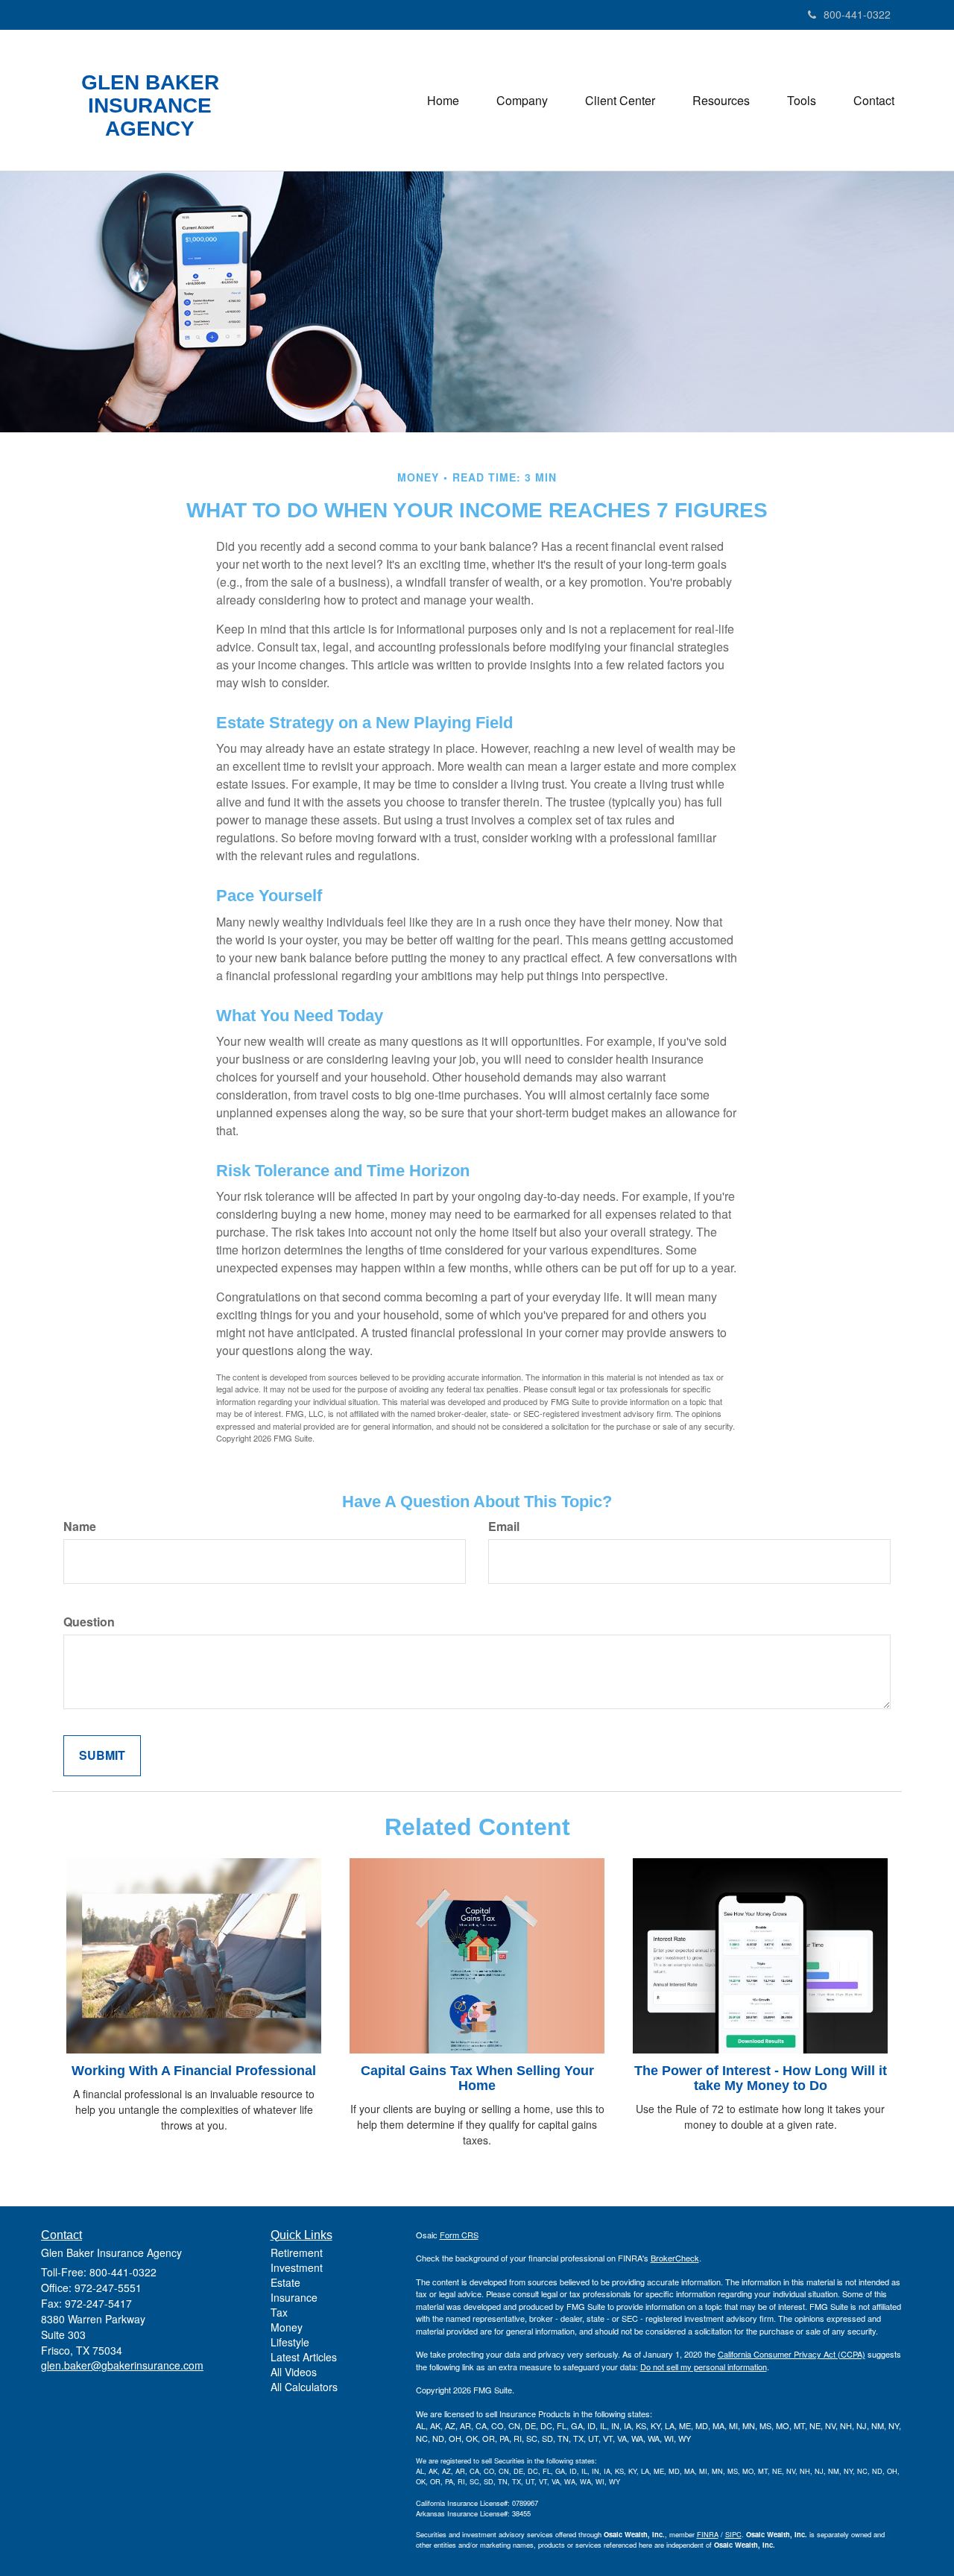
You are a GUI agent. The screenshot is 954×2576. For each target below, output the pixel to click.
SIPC (733, 2534)
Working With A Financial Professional (194, 2071)
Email (504, 1527)
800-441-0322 (857, 14)
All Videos (294, 2372)
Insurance (294, 2297)
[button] (522, 101)
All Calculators (304, 2387)
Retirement (297, 2253)
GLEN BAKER (150, 83)
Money (287, 2327)
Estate (285, 2282)
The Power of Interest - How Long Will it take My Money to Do (761, 2078)
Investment (297, 2267)
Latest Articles (304, 2357)
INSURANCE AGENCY (150, 117)
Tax (279, 2312)
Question (89, 1622)
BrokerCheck (675, 2258)
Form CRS (459, 2235)
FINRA (708, 2534)
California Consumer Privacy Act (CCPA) (792, 2354)
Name (80, 1527)
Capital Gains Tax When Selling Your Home (477, 2078)
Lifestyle (290, 2342)
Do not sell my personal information (704, 2367)
